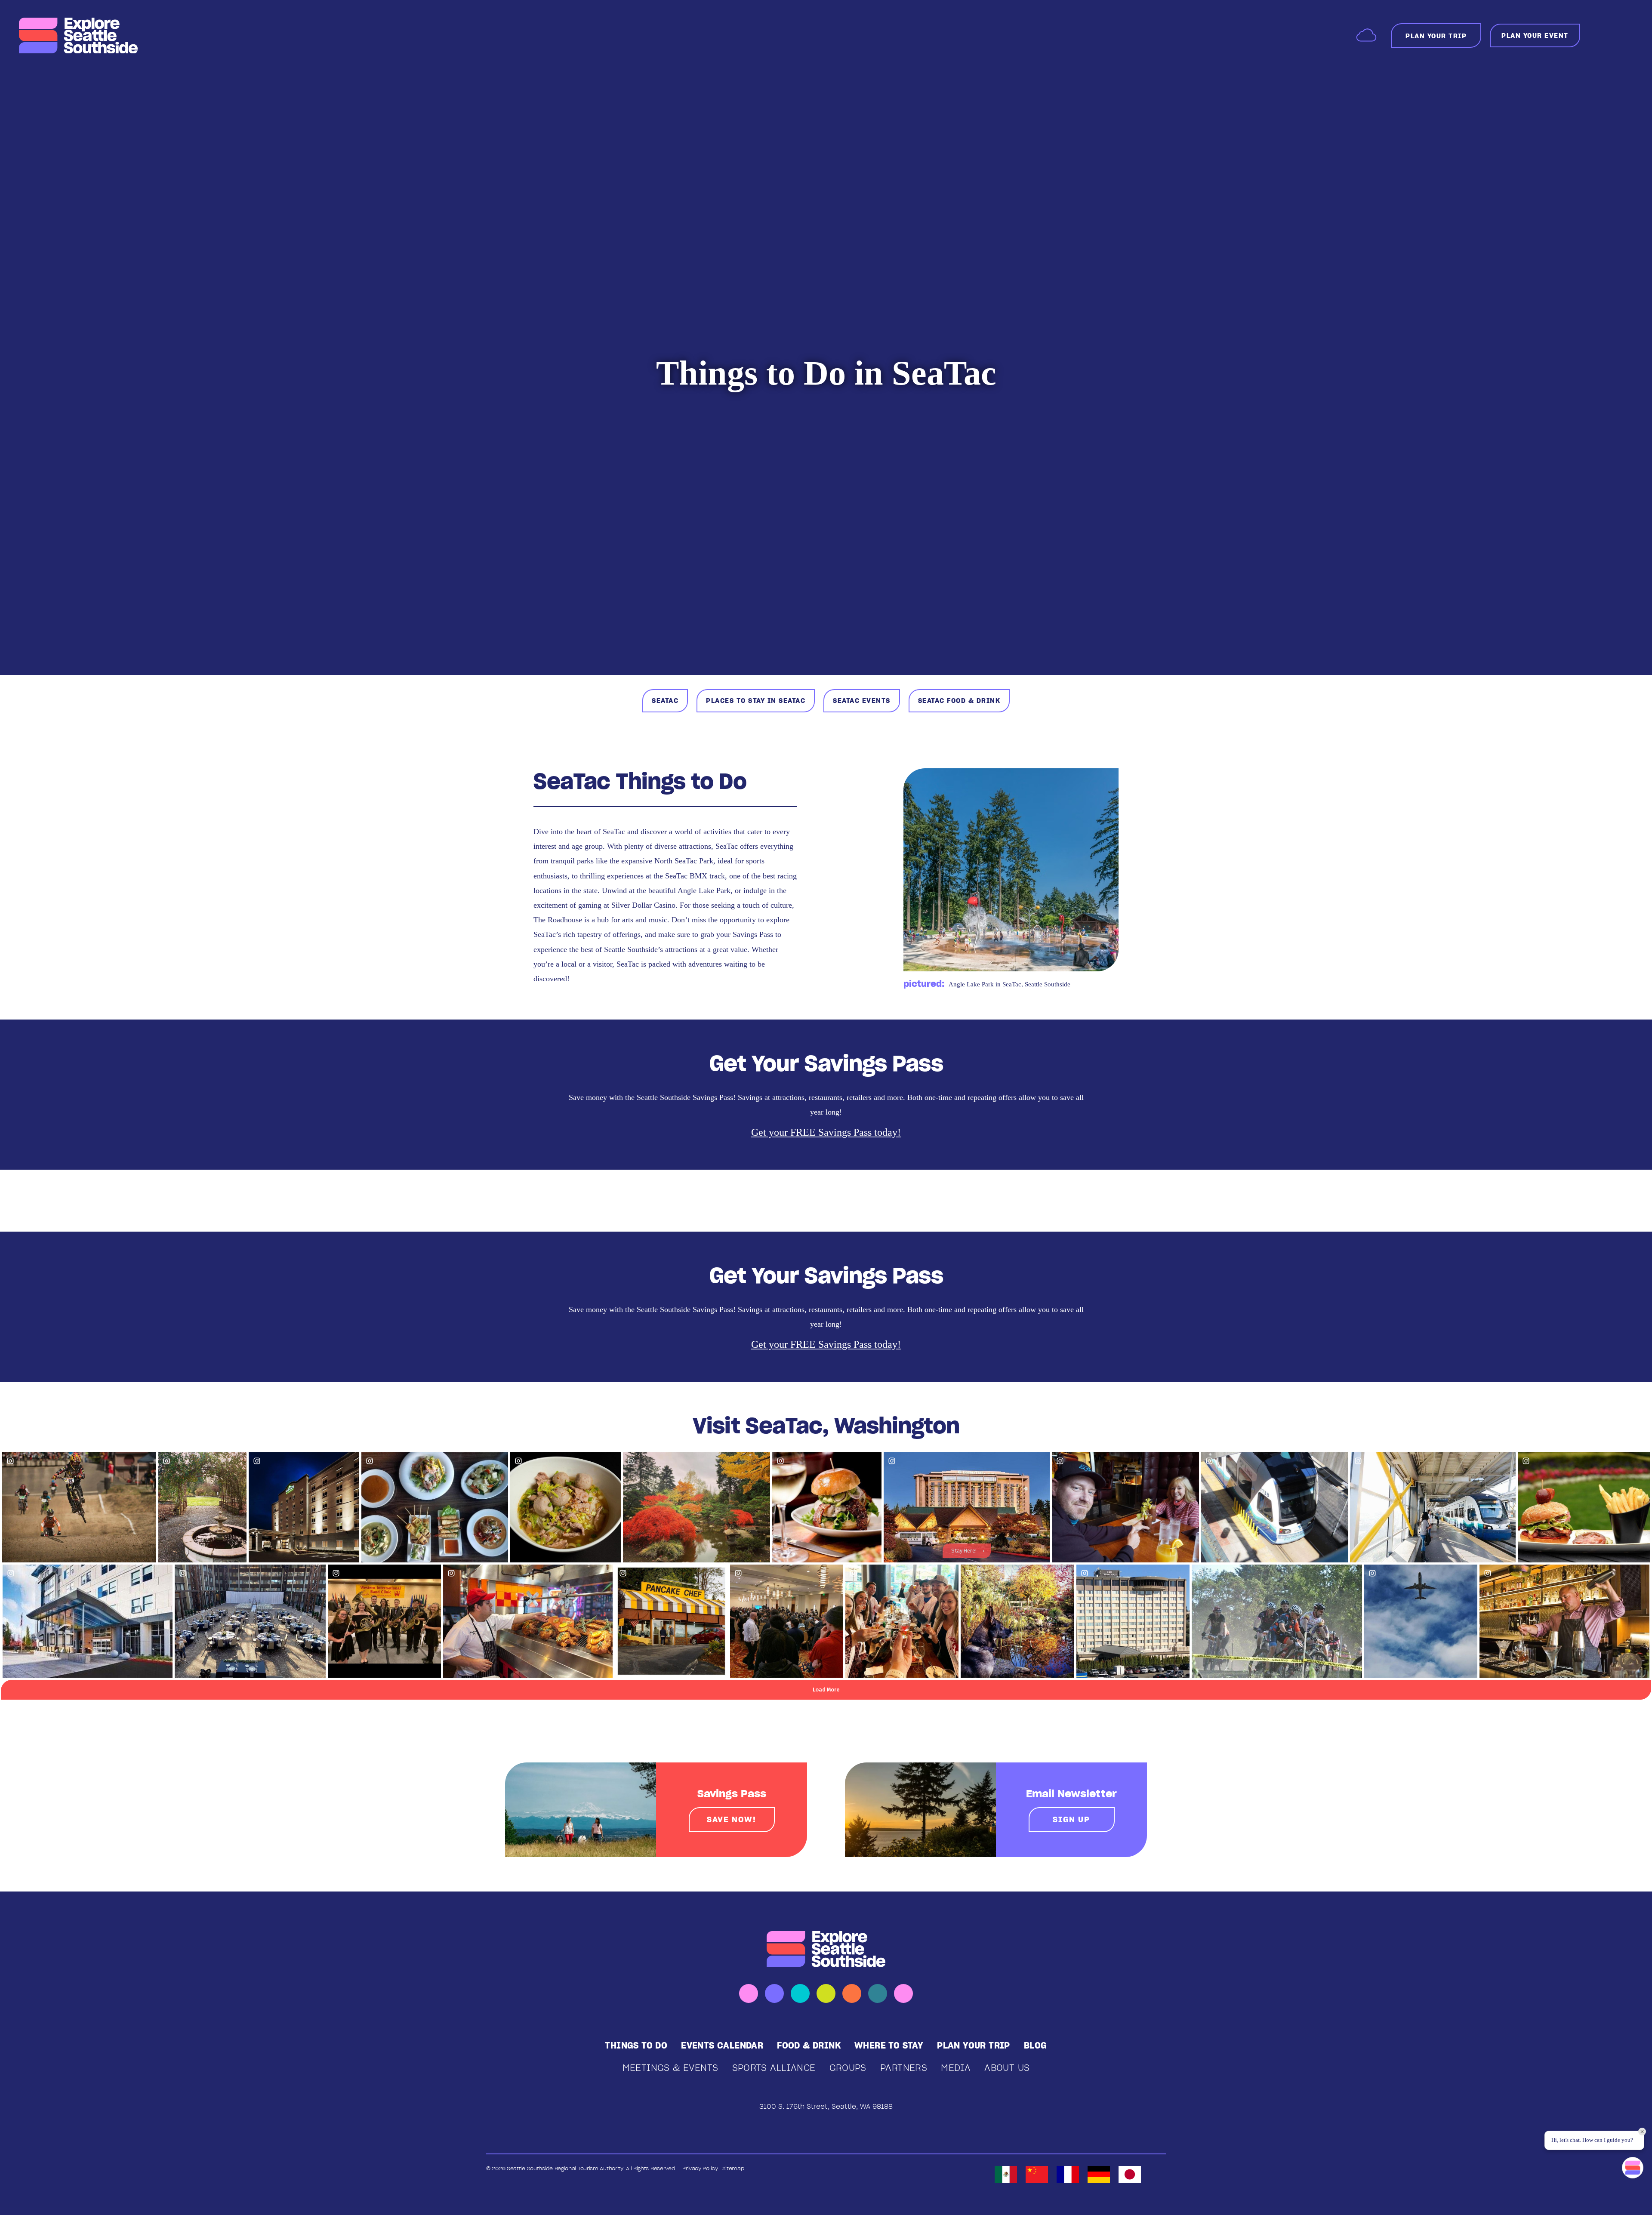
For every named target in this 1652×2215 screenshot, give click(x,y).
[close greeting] (1642, 2132)
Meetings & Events (670, 2068)
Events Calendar (722, 2046)
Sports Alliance (774, 2068)
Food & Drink (809, 2046)
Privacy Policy (700, 2168)
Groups (848, 2068)
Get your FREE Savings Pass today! (826, 1132)
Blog (1036, 2046)
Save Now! (731, 1819)
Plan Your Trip (974, 2046)
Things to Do (636, 2046)
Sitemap (733, 2168)
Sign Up (1071, 1819)
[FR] (1068, 2174)
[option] (1006, 2174)
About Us (1007, 2068)
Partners (904, 2068)
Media (956, 2068)
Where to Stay (889, 2046)
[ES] (1006, 2174)
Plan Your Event (1535, 35)
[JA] (1130, 2174)
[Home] (79, 36)
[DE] (1099, 2174)
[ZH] (1037, 2174)
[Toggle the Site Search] (1600, 35)
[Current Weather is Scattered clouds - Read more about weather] (1366, 35)
